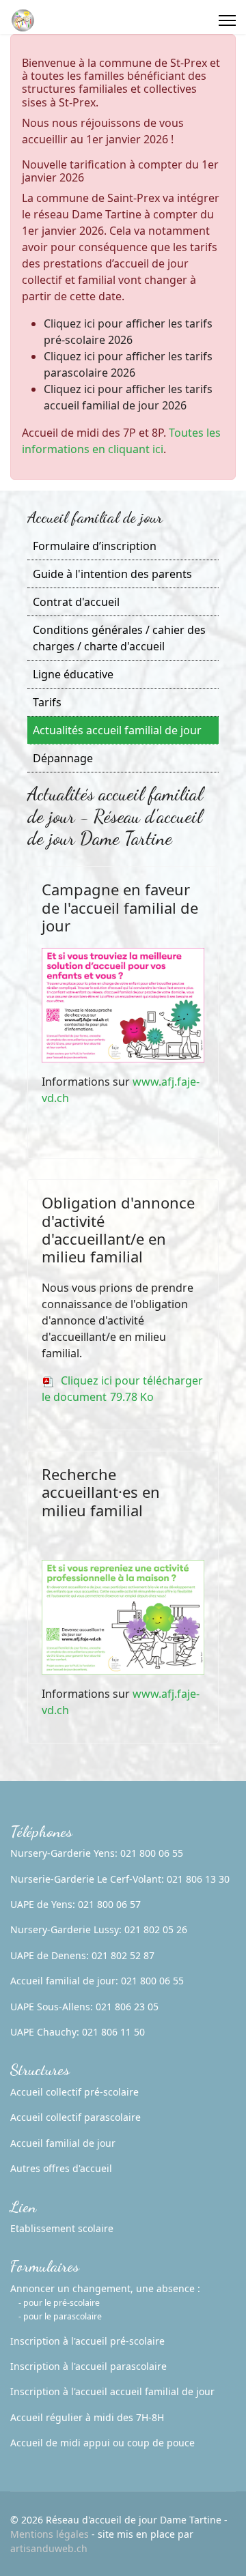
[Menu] (227, 20)
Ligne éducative (73, 674)
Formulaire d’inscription (95, 546)
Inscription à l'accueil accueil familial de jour (112, 2391)
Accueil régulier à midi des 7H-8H (87, 2417)
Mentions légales (50, 2534)
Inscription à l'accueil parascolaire (88, 2366)
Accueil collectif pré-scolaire (74, 2092)
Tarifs (47, 702)
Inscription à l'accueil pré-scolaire (87, 2341)
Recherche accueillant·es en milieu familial (101, 1492)
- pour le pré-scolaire (59, 2303)
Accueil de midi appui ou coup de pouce (102, 2443)
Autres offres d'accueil (61, 2168)
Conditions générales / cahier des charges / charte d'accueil (119, 638)
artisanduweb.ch (49, 2548)
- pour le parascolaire (60, 2316)
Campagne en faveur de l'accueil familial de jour (120, 907)
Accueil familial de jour (63, 2143)
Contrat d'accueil (76, 602)
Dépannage (63, 758)
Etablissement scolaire (62, 2228)
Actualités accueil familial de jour (117, 730)
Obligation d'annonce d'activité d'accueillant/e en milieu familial (118, 1229)
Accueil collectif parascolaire (76, 2117)
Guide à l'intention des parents (112, 574)
